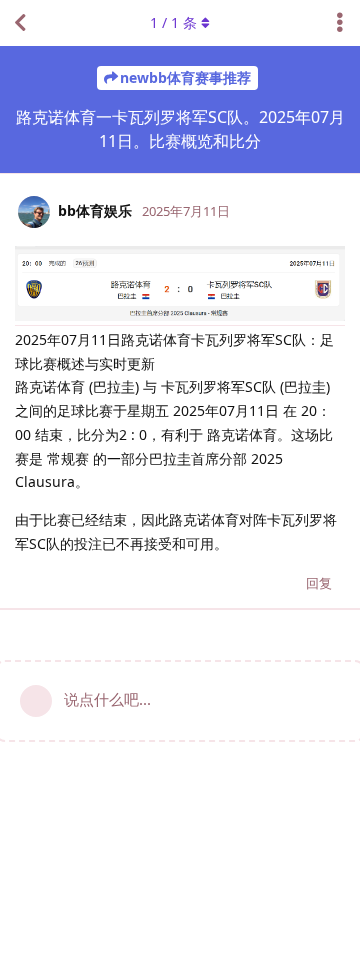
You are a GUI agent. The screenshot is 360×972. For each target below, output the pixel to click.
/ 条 (173, 22)
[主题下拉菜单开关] (340, 23)
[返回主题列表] (20, 23)
